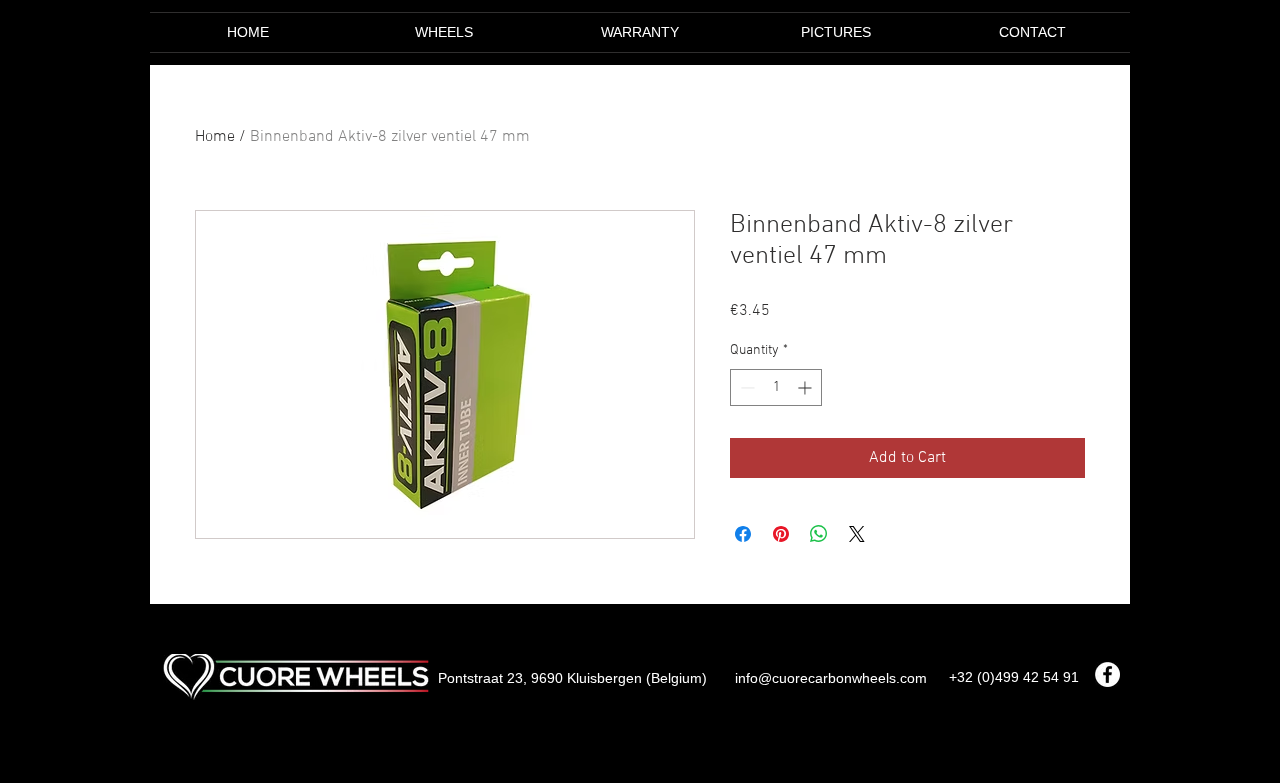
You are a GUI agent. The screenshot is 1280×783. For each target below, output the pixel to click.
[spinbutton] (776, 387)
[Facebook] (1107, 674)
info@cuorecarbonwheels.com (831, 678)
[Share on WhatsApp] (819, 534)
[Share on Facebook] (743, 534)
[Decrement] (745, 387)
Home (215, 137)
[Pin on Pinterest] (781, 534)
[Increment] (806, 387)
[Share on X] (857, 534)
